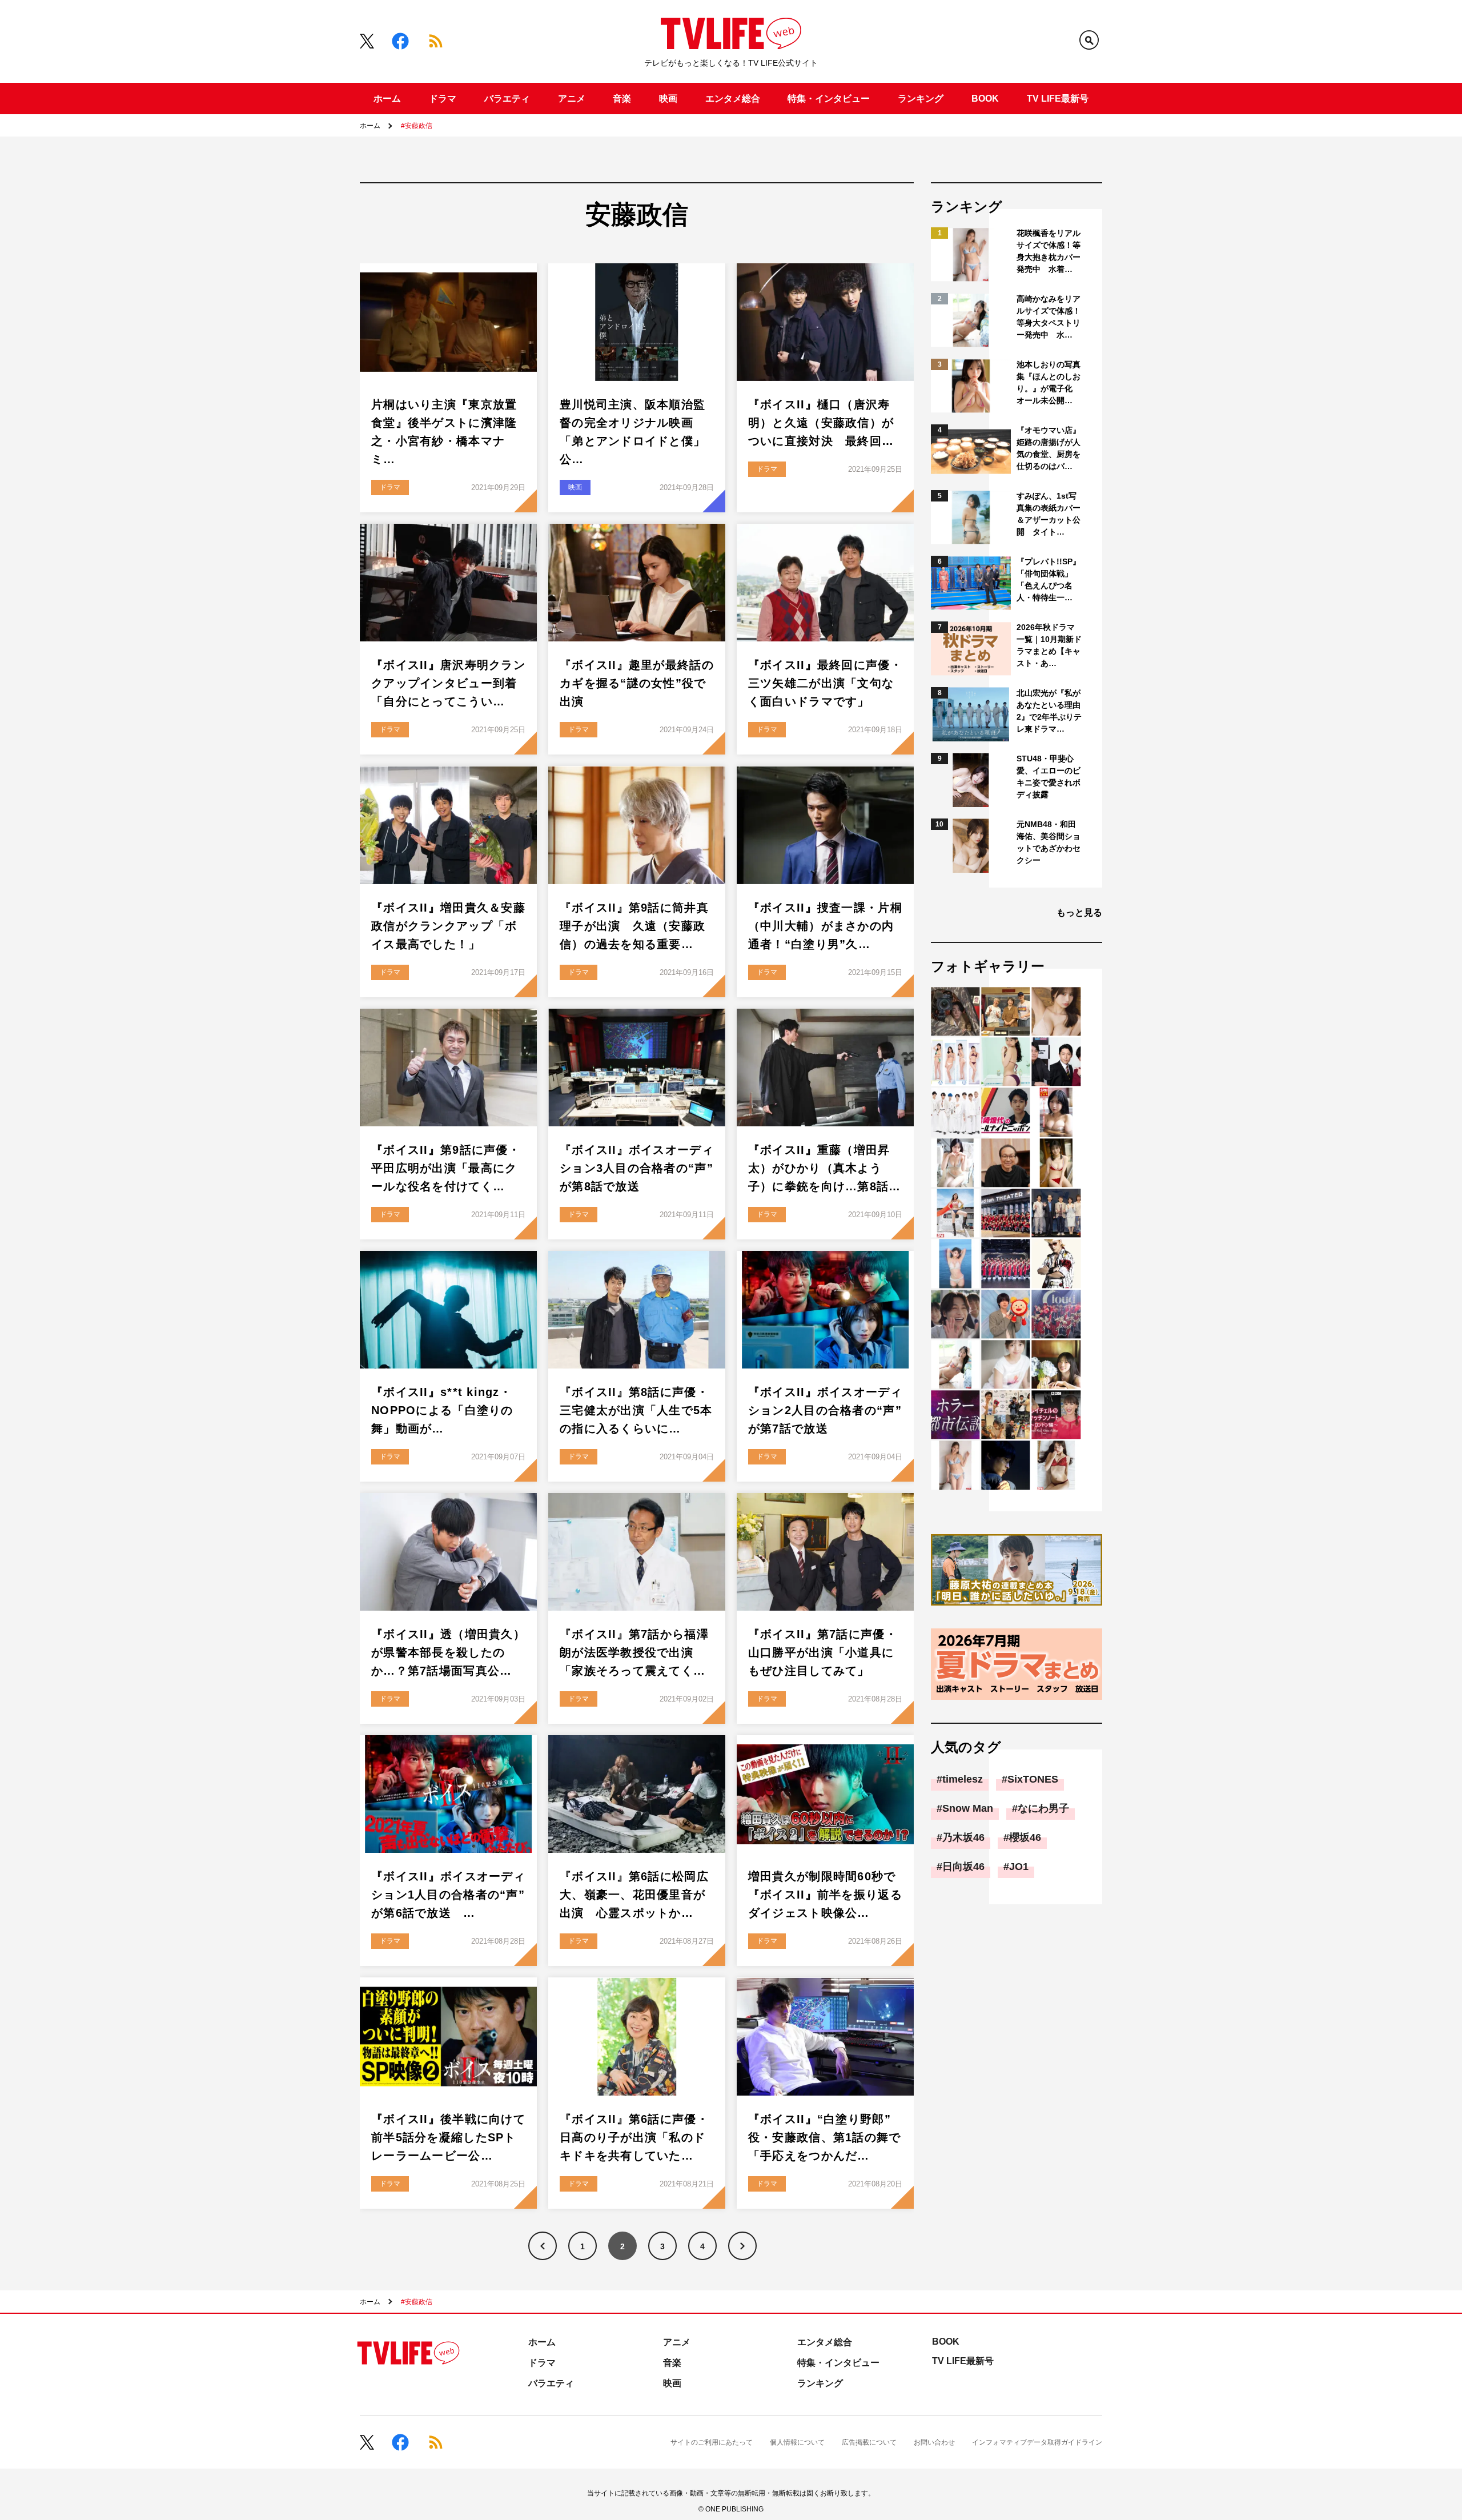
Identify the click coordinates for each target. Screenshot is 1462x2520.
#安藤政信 (417, 126)
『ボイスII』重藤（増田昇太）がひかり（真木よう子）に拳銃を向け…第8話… (825, 1168)
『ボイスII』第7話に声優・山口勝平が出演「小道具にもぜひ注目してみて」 (823, 1652)
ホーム (387, 99)
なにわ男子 (1043, 1808)
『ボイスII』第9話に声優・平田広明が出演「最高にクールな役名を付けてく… (446, 1168)
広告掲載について (869, 2442)
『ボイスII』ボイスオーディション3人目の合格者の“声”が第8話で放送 (637, 1168)
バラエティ (507, 99)
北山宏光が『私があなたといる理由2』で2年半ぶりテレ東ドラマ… (1049, 711)
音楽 (622, 99)
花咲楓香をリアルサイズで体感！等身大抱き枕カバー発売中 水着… (1049, 251)
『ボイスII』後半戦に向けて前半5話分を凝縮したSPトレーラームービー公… (448, 2137)
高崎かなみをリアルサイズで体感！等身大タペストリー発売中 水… (1049, 317)
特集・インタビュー (829, 99)
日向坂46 (963, 1867)
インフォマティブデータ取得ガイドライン (1037, 2442)
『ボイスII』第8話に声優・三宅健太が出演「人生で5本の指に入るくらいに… (636, 1410)
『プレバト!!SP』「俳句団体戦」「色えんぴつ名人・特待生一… (1049, 579)
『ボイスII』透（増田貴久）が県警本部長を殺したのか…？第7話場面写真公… (448, 1652)
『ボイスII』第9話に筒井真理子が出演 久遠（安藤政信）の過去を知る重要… (634, 926)
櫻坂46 (1025, 1837)
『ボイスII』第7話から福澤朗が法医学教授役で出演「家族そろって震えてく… (634, 1652)
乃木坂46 (963, 1837)
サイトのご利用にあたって (712, 2442)
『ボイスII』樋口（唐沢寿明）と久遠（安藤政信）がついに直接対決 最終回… (821, 423)
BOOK (985, 99)
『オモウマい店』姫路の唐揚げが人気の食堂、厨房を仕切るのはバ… (1049, 448)
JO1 (1019, 1867)
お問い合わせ (934, 2442)
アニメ (572, 99)
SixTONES (1033, 1779)
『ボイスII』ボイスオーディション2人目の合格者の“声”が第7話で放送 (825, 1410)
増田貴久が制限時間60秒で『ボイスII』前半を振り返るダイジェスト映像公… (825, 1895)
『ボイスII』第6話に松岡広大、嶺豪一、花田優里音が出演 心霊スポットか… (634, 1895)
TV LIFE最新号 (1058, 99)
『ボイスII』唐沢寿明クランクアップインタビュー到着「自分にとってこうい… (448, 683)
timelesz (963, 1779)
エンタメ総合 (733, 99)
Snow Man (968, 1808)
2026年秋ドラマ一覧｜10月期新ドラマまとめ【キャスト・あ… (1049, 645)
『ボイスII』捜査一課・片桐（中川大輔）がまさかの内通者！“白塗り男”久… (825, 926)
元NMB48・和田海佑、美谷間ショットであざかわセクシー (1049, 842)
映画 (668, 99)
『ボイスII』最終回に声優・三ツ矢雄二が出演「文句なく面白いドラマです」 (825, 683)
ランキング (921, 99)
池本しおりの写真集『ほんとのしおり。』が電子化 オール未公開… (1049, 382)
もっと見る (1079, 912)
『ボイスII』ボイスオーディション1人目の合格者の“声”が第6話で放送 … (448, 1895)
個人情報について (797, 2442)
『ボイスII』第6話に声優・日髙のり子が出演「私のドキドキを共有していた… (634, 2137)
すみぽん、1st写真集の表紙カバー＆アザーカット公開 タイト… (1049, 514)
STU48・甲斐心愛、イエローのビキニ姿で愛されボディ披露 (1049, 777)
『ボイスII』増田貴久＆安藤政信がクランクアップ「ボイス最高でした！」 (448, 926)
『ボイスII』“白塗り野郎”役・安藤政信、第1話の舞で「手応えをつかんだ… (825, 2137)
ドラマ (443, 99)
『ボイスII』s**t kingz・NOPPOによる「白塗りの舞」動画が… (442, 1410)
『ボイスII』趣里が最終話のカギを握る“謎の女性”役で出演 (637, 683)
